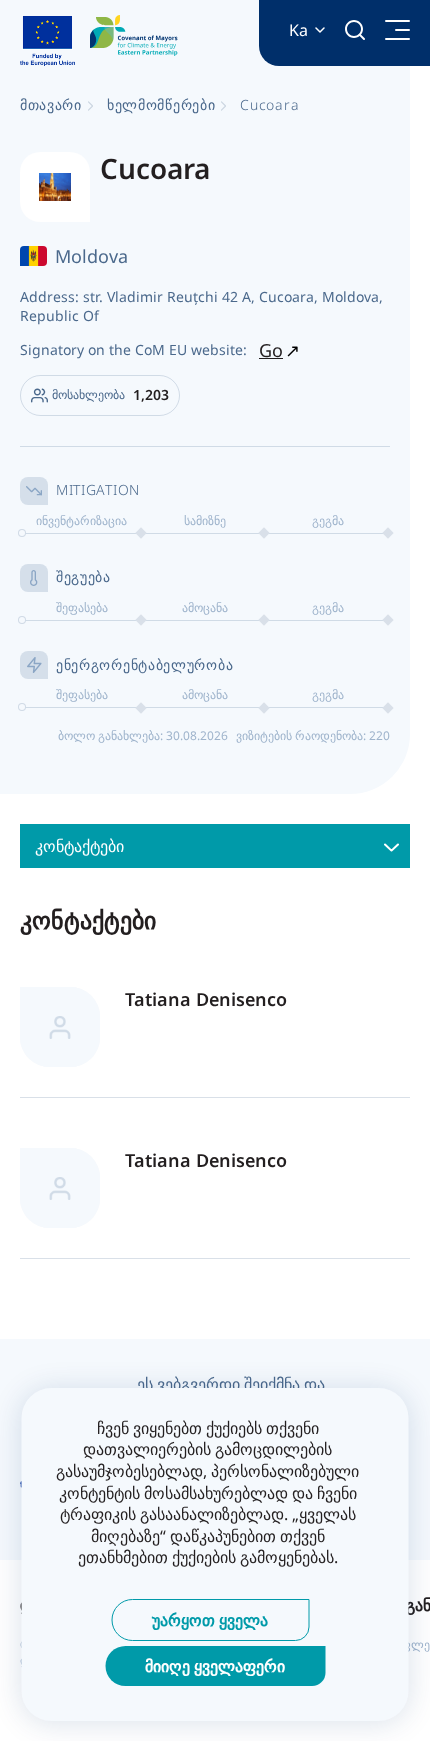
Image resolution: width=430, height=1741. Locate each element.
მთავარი (51, 104)
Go (271, 350)
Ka (298, 30)
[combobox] (215, 846)
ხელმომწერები (161, 104)
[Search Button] (355, 30)
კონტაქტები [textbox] (79, 846)
